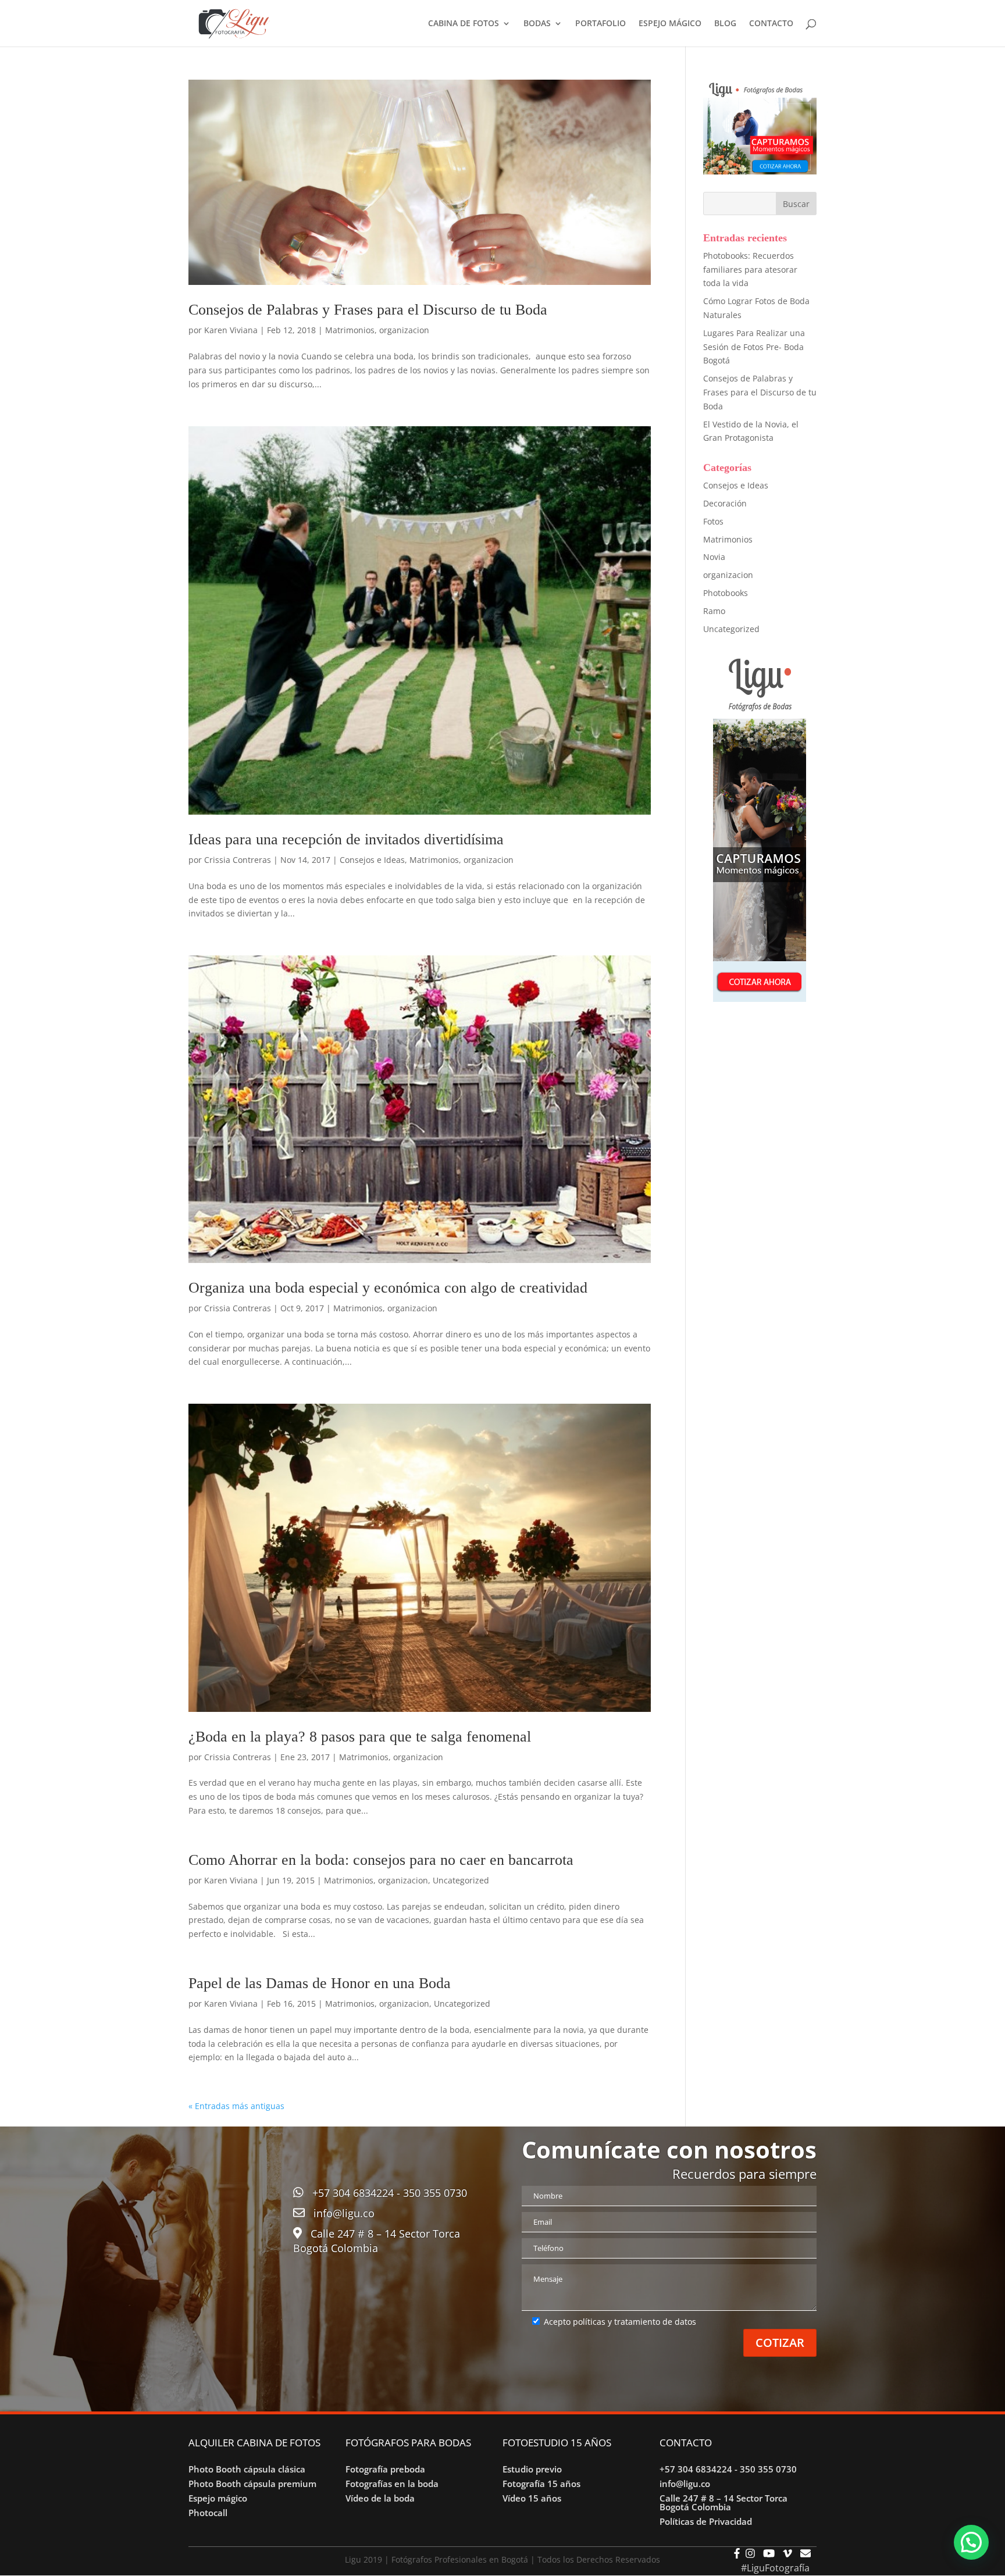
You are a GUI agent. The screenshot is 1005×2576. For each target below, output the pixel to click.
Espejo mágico (218, 2498)
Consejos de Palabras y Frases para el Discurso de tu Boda (368, 310)
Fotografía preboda (385, 2469)
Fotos (713, 521)
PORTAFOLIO (600, 24)
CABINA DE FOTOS (464, 24)
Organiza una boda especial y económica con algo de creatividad (388, 1288)
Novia (714, 557)
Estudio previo (532, 2469)
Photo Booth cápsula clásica (247, 2469)
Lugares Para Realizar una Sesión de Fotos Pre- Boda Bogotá (754, 347)
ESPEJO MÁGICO (670, 24)
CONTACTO (771, 24)
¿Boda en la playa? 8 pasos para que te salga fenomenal (360, 1737)
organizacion (404, 330)
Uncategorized (461, 1880)
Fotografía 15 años (541, 2484)
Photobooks (726, 593)
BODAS (537, 24)
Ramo (714, 611)
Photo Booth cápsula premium (252, 2484)
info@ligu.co (344, 2213)
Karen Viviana (231, 330)
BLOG (725, 24)
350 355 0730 (435, 2193)
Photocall (208, 2513)
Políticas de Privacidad (706, 2521)
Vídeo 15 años (532, 2498)
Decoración (725, 503)
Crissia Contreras (238, 860)
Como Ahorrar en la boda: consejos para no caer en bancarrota (381, 1860)
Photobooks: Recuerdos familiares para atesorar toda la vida (750, 270)
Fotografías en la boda (392, 2484)
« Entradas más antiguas (236, 2106)
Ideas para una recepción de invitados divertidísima (346, 839)
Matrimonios (350, 330)
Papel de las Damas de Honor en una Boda (320, 1983)
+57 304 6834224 (353, 2193)
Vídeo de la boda (380, 2498)
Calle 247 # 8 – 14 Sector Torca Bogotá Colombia (724, 2502)
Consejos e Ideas (372, 860)
